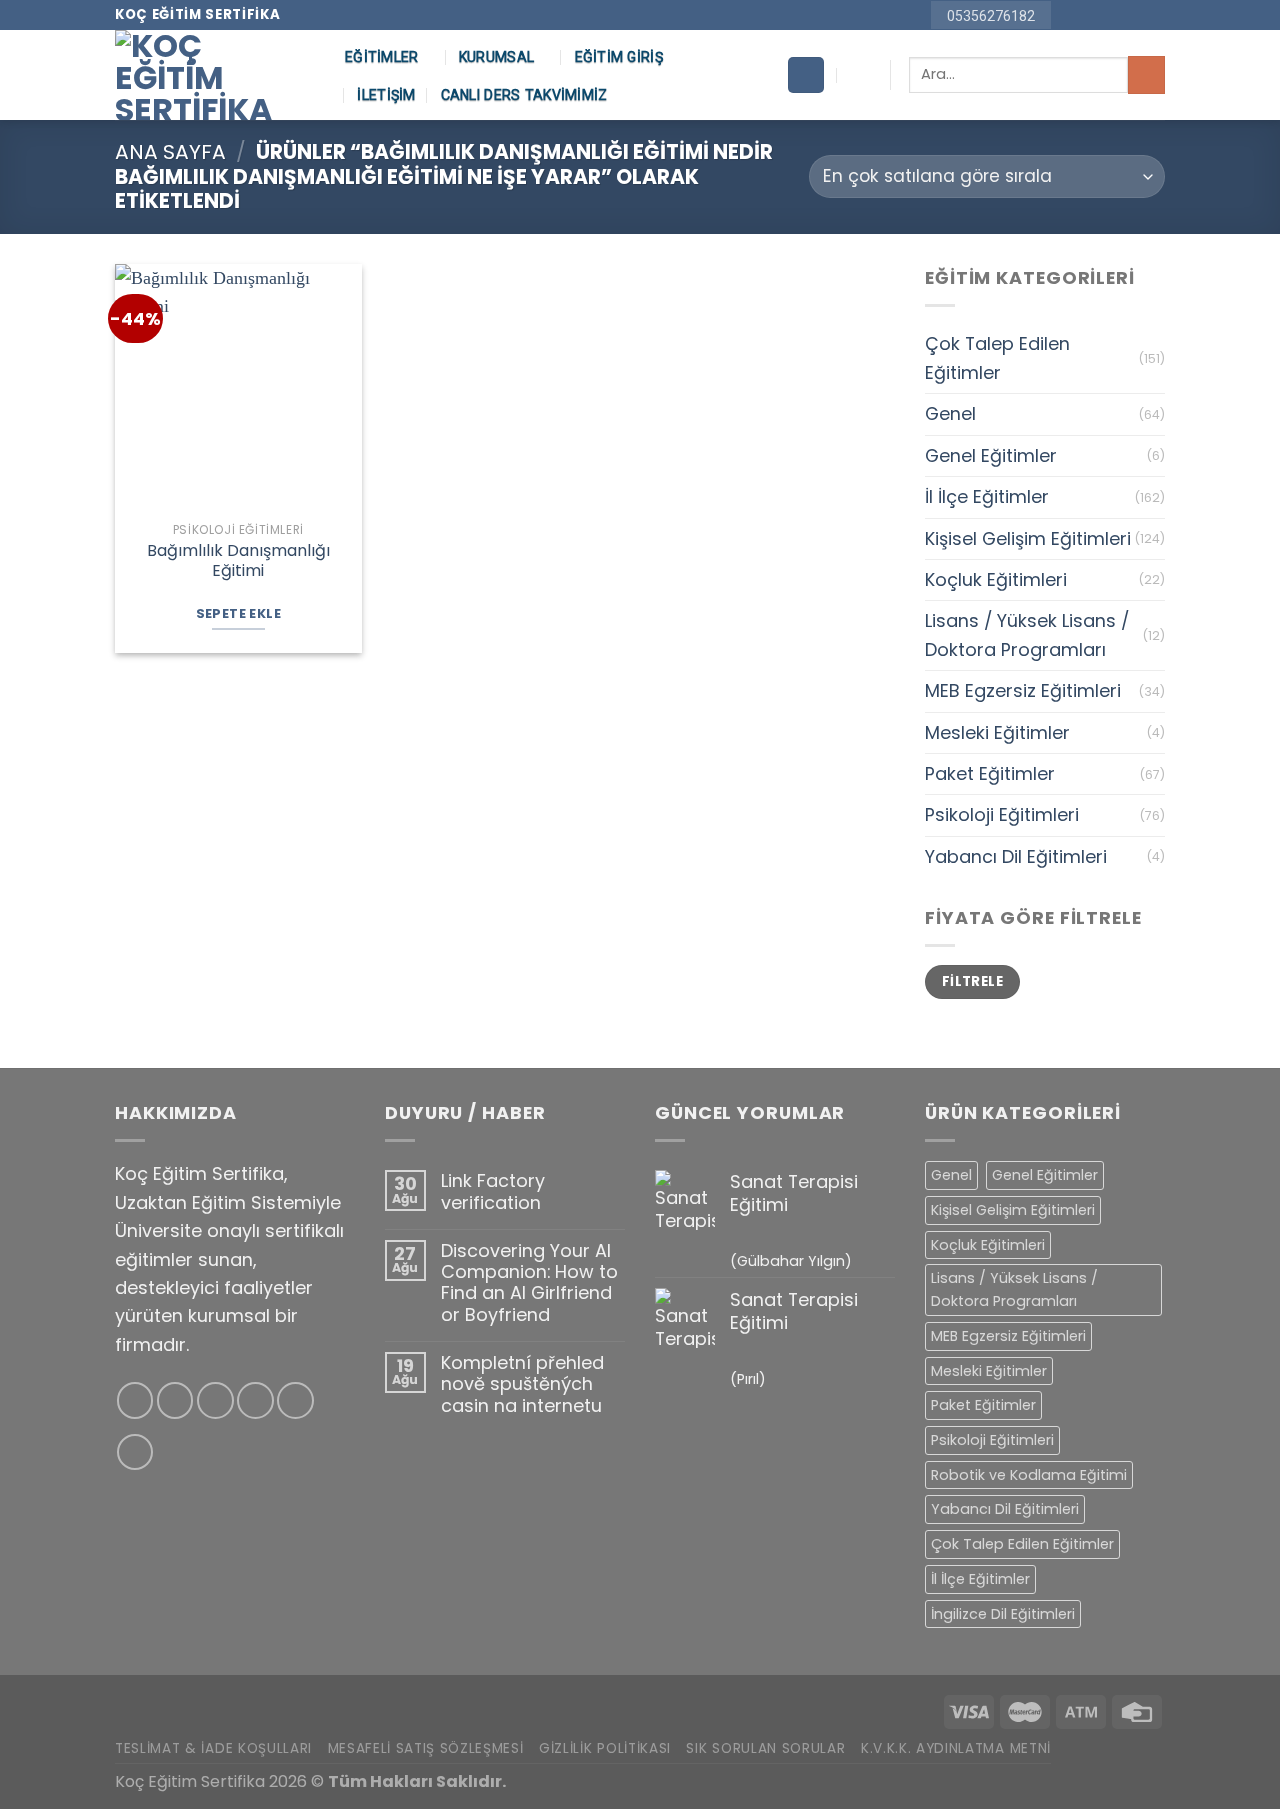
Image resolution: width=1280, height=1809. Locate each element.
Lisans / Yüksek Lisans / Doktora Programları (1027, 634)
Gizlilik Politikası (605, 1748)
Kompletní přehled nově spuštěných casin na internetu (522, 1384)
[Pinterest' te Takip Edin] (1132, 15)
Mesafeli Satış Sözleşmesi (426, 1748)
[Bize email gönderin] (1111, 15)
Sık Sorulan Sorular (765, 1748)
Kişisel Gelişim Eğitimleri (1028, 538)
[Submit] (1146, 74)
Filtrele (972, 981)
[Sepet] (806, 75)
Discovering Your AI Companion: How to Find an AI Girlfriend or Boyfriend (529, 1282)
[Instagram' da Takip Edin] (1090, 15)
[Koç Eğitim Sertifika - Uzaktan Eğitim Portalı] (215, 75)
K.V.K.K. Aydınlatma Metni (956, 1748)
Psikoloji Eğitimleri (1002, 814)
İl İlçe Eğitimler (987, 496)
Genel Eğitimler (991, 455)
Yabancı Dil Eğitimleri (1016, 856)
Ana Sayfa (170, 152)
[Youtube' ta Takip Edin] (1154, 15)
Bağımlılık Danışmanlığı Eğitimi (238, 562)
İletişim (386, 95)
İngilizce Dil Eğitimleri (1003, 1614)
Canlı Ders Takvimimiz (524, 95)
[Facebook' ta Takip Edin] (1069, 15)
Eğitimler (382, 57)
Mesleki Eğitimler (997, 732)
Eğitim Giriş (619, 57)
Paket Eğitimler (990, 773)
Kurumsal (496, 57)
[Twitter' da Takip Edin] (215, 1400)
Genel (950, 413)
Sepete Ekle (238, 613)
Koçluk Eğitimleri (996, 579)
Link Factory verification (493, 1191)
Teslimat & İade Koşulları (213, 1748)
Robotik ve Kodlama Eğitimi (1029, 1475)
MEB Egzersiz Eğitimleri (1023, 690)
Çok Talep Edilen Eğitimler (997, 357)
